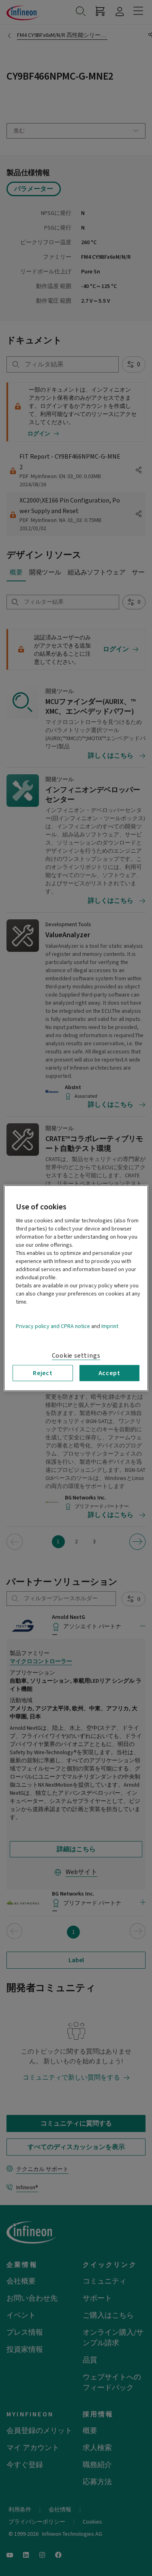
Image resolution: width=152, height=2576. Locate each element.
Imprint (110, 1326)
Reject (43, 1373)
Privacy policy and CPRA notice (53, 1326)
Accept (109, 1373)
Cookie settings (76, 1355)
